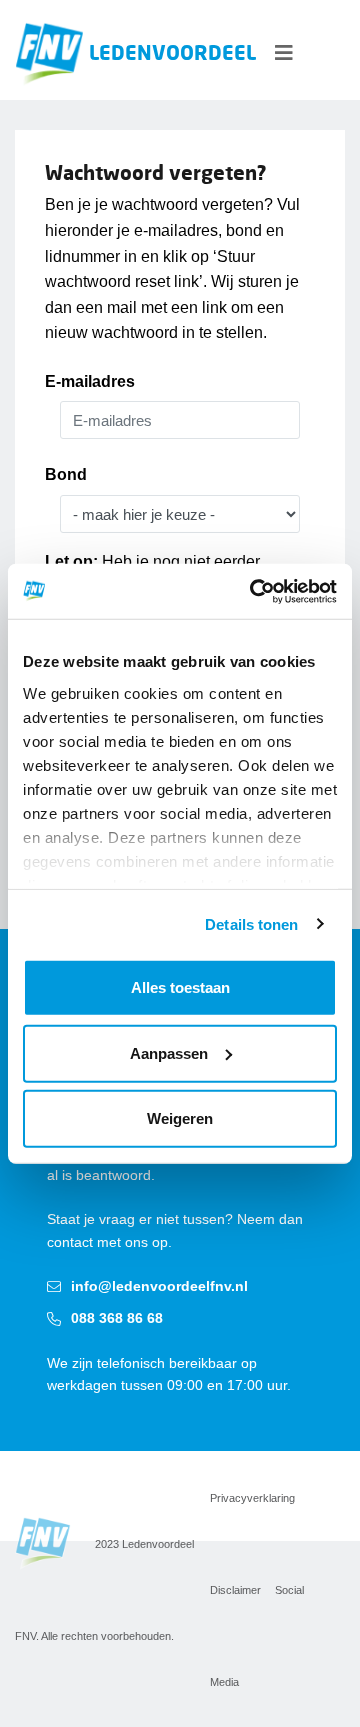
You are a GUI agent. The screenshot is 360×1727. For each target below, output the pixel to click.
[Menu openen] (284, 53)
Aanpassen (169, 1052)
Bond (66, 474)
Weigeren (180, 1118)
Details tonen (251, 923)
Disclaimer (235, 1590)
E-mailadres (90, 381)
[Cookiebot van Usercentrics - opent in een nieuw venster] (254, 591)
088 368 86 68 (117, 1318)
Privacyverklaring (252, 1498)
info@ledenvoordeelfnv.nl (159, 1286)
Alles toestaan (180, 987)
